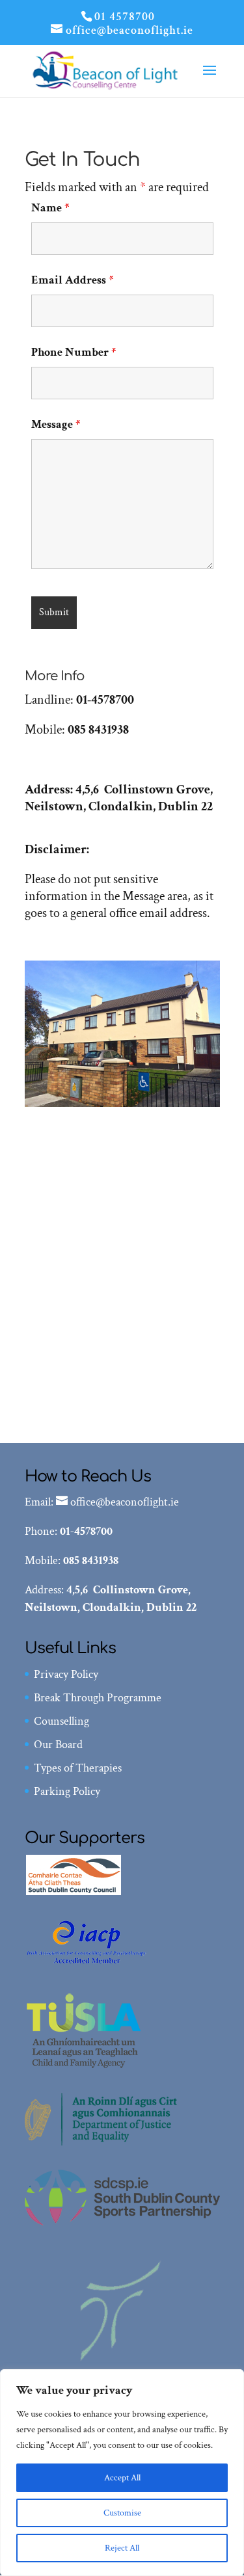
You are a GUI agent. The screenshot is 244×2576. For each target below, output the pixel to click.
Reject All (122, 2548)
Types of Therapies (78, 1768)
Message (56, 424)
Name (50, 208)
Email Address (72, 280)
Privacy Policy (66, 1674)
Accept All (122, 2478)
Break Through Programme (98, 1698)
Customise (122, 2513)
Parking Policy (67, 1791)
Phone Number (74, 352)
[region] (122, 2473)
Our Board (58, 1745)
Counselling (61, 1721)
